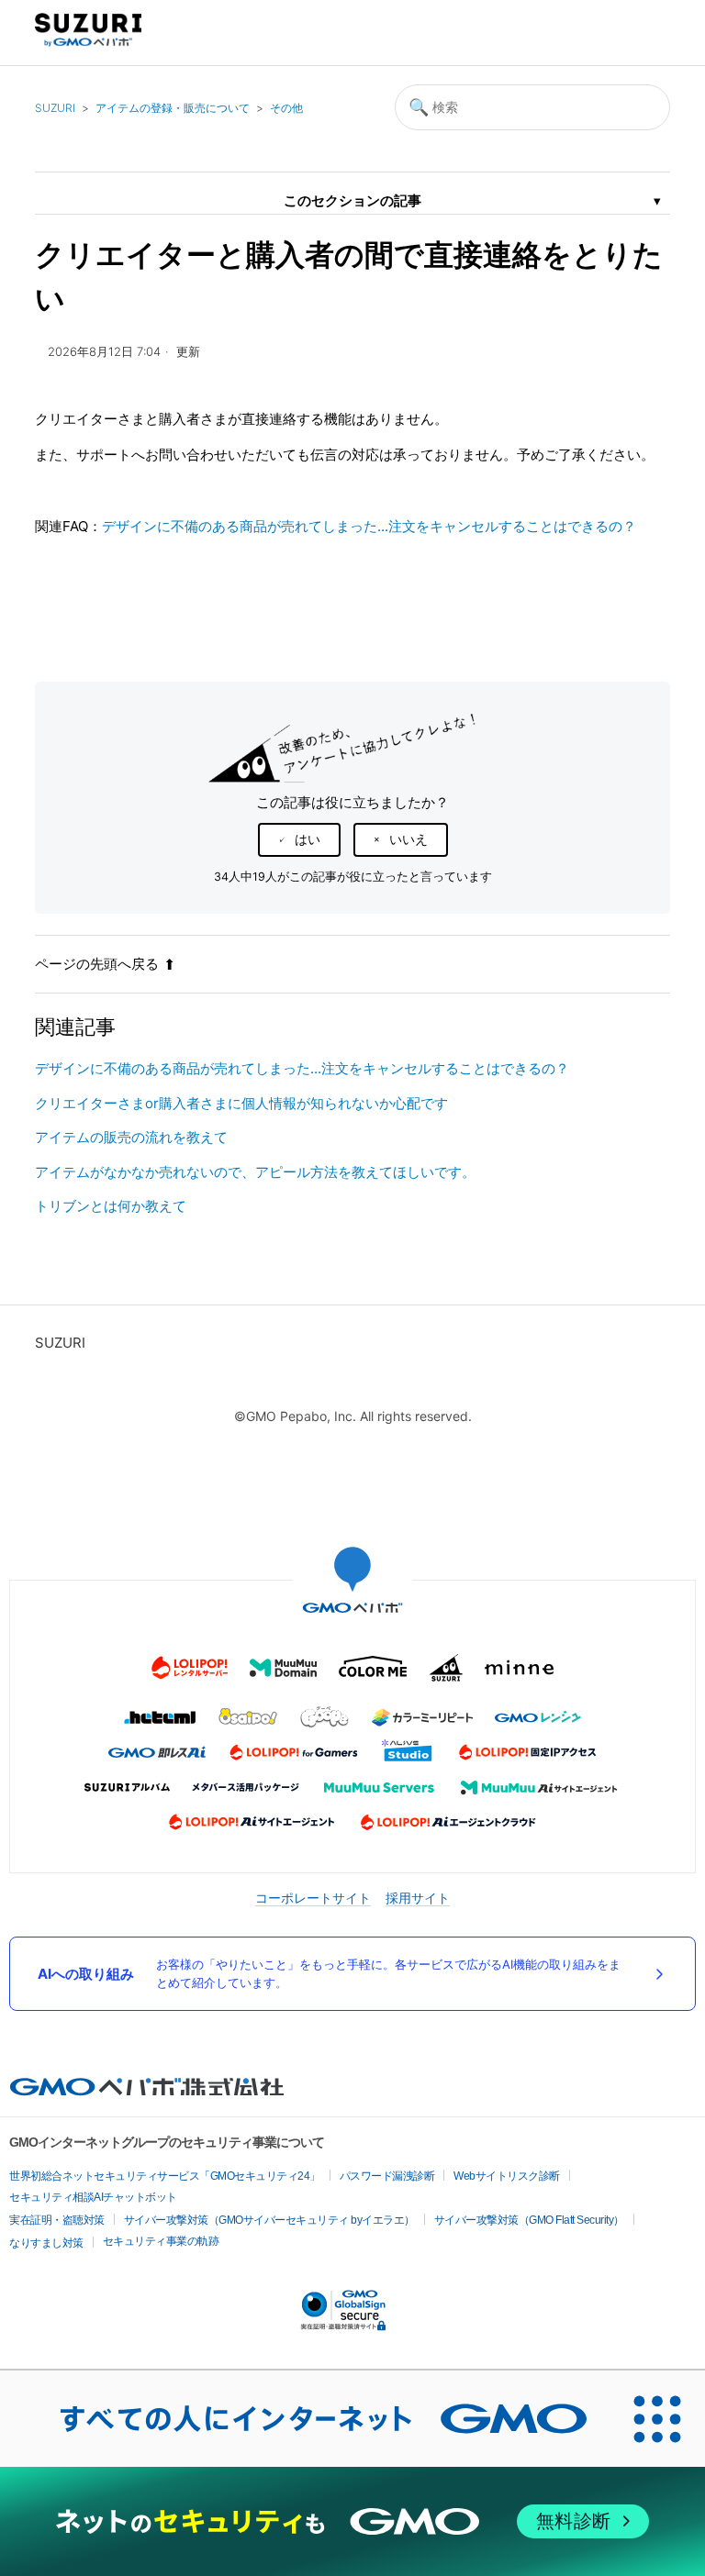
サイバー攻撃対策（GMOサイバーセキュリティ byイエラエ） (269, 2220)
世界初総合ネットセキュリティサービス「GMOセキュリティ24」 (165, 2176)
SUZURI (55, 108)
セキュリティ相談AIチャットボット (93, 2197)
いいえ (408, 839)
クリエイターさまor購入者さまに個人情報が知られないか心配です (241, 1103)
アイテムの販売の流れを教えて (131, 1137)
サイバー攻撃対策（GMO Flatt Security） (529, 2220)
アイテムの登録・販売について (173, 108)
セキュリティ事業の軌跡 (161, 2241)
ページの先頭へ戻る (97, 964)
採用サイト (418, 1898)
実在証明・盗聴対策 (57, 2220)
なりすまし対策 (46, 2243)
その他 (286, 108)
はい (308, 839)
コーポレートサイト (313, 1898)
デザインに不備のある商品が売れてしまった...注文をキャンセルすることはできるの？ (369, 526)
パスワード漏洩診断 (387, 2176)
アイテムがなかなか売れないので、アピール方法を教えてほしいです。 (255, 1172)
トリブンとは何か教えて (111, 1206)
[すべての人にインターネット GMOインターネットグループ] (305, 2418)
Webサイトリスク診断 (507, 2176)
